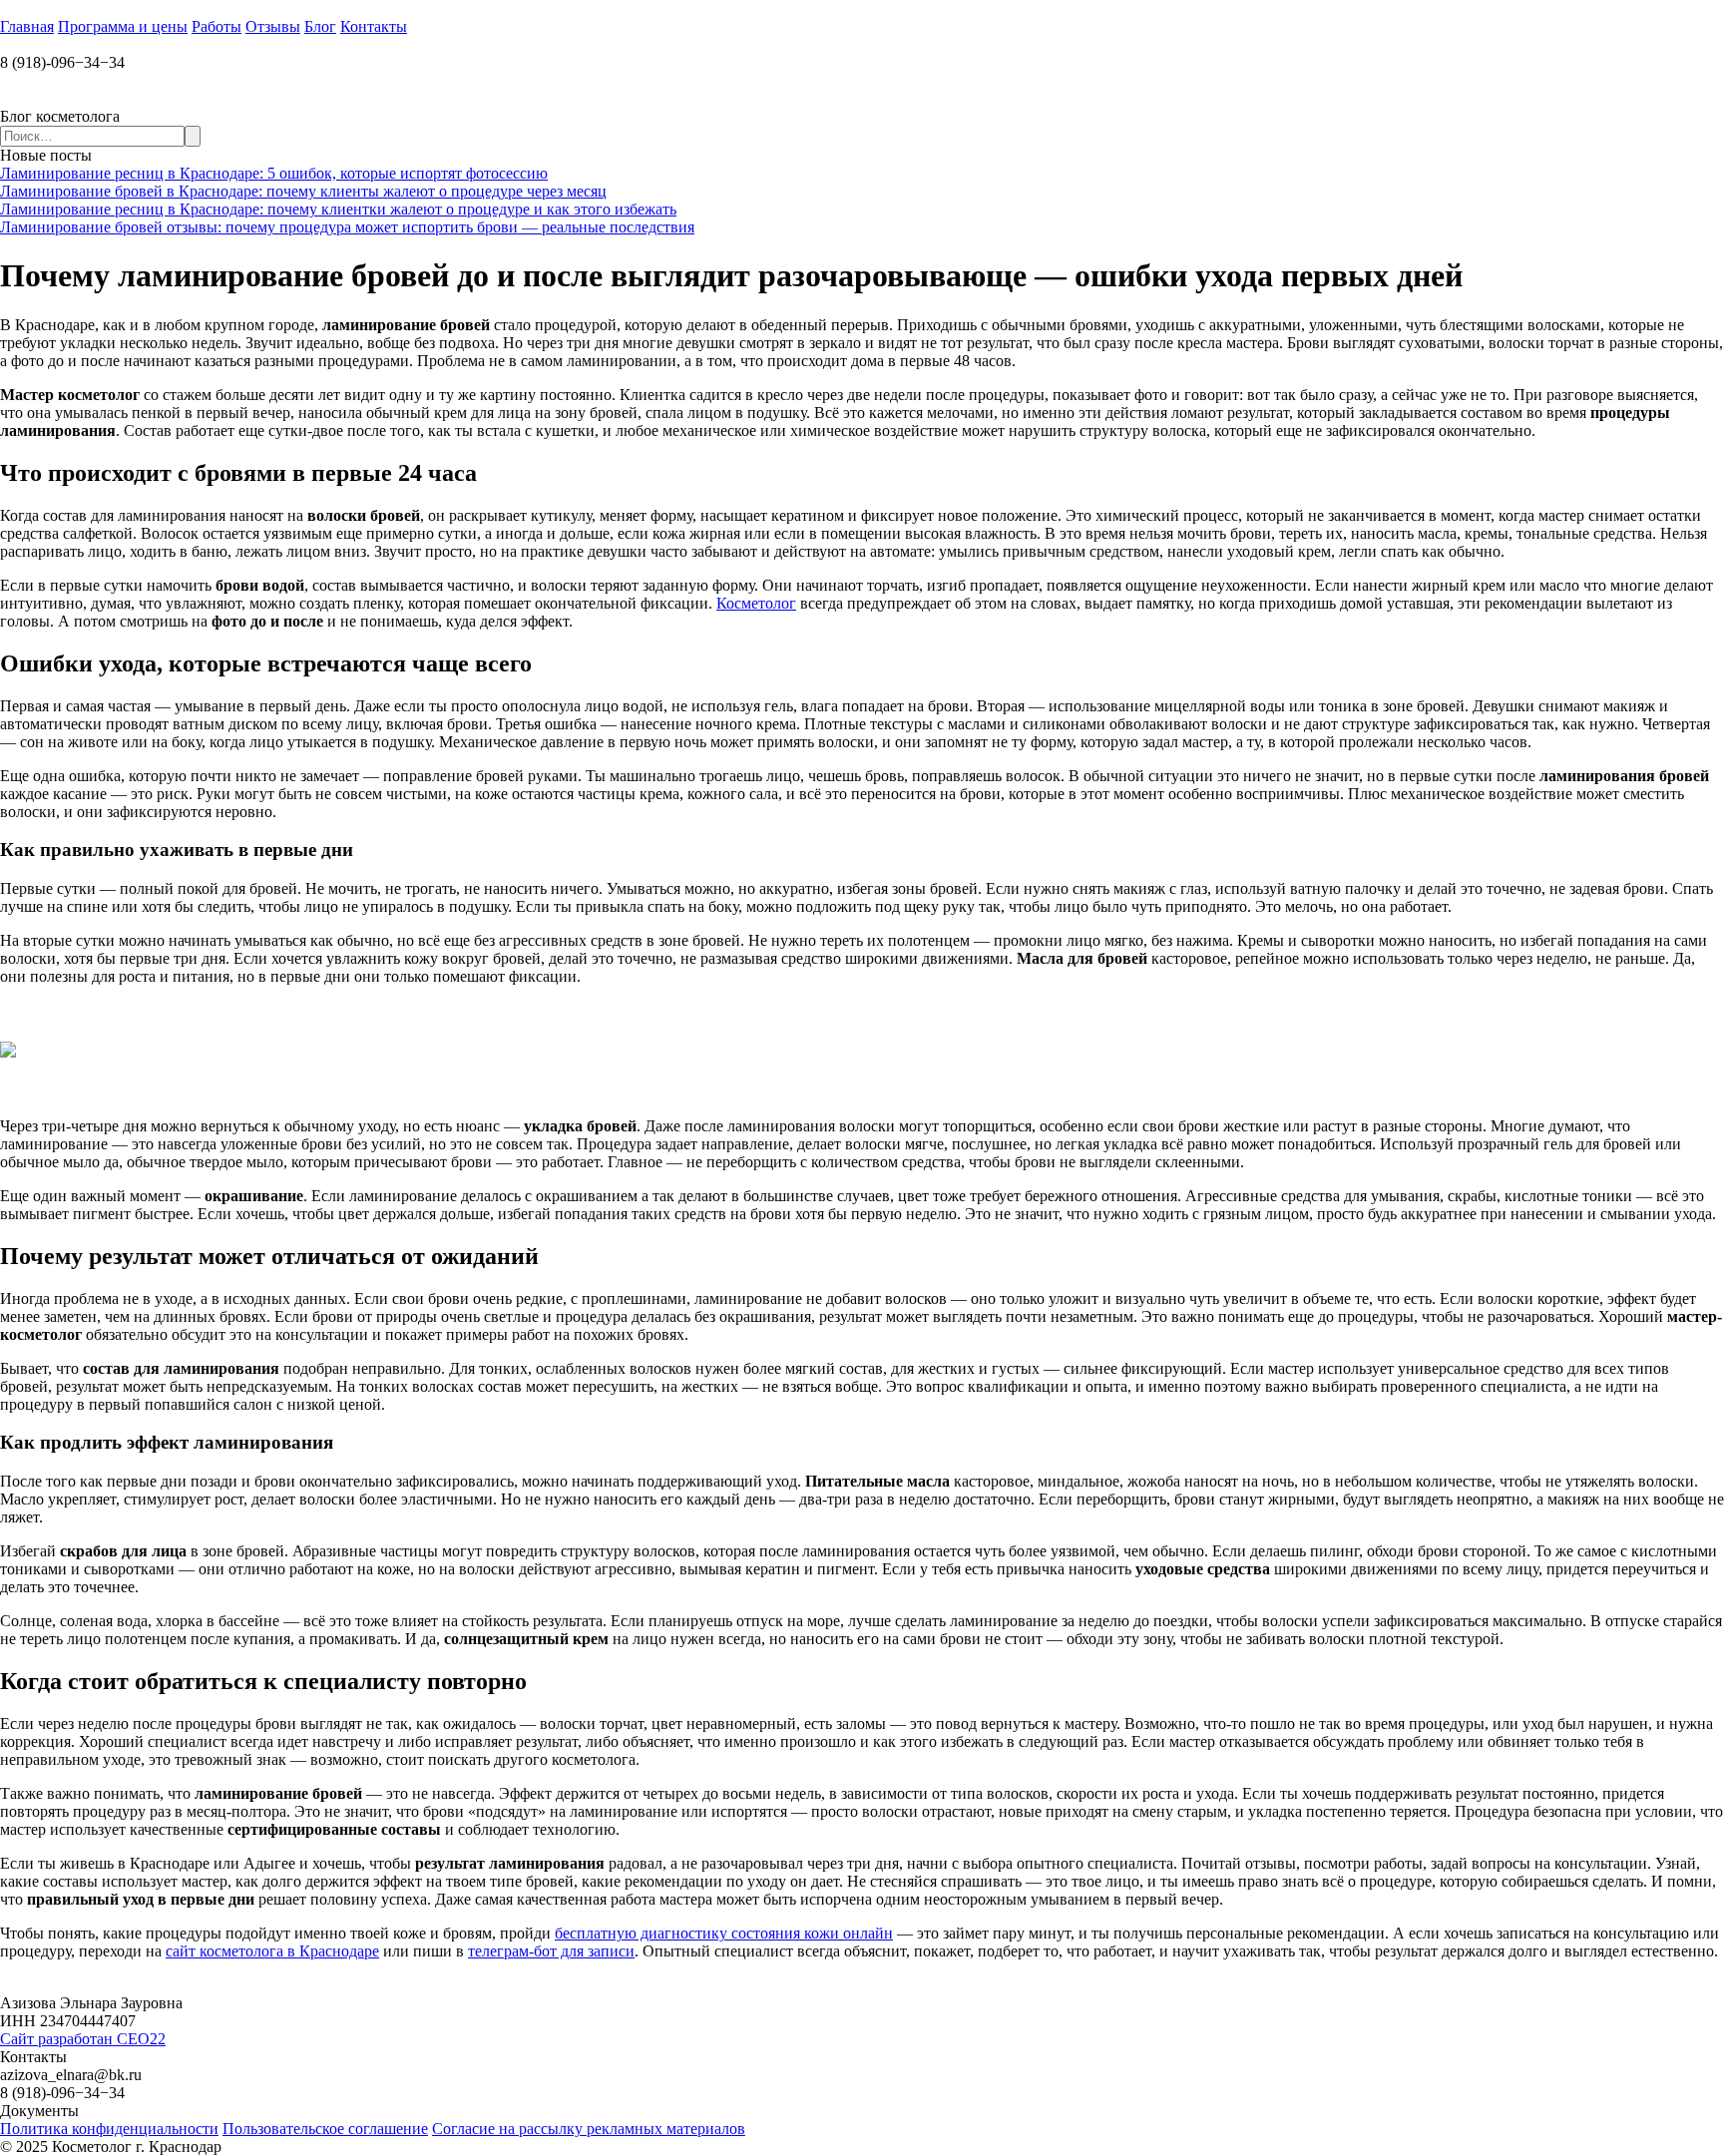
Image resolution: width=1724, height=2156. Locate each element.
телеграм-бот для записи (551, 1951)
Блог (320, 26)
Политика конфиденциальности (109, 2129)
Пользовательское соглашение (325, 2129)
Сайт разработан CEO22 (83, 2039)
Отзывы (273, 26)
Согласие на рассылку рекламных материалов (589, 2129)
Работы (216, 26)
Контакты (374, 26)
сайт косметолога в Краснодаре (272, 1951)
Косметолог (756, 603)
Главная (27, 26)
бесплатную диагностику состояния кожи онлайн (724, 1933)
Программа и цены (123, 26)
